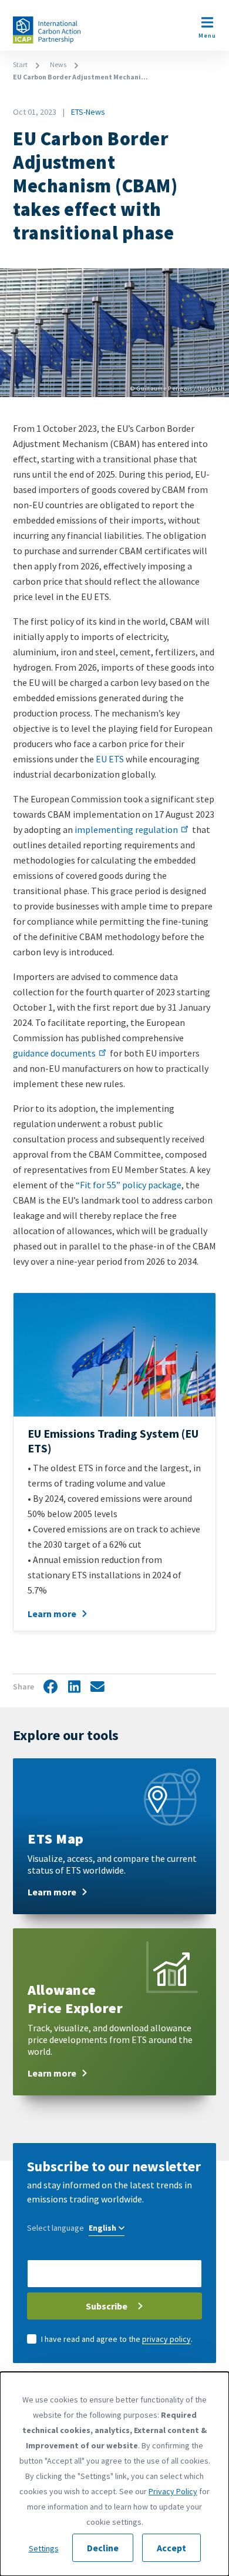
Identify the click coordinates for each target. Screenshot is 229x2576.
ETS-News (88, 112)
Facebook (50, 1687)
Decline (103, 2548)
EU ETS (110, 759)
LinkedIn (74, 1687)
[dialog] (114, 2474)
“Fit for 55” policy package (129, 1185)
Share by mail (97, 1687)
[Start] (47, 30)
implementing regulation (126, 829)
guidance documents (54, 1053)
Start (20, 64)
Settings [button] (44, 2548)
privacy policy (166, 2339)
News (58, 64)
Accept (171, 2548)
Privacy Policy (173, 2491)
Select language (55, 2228)
